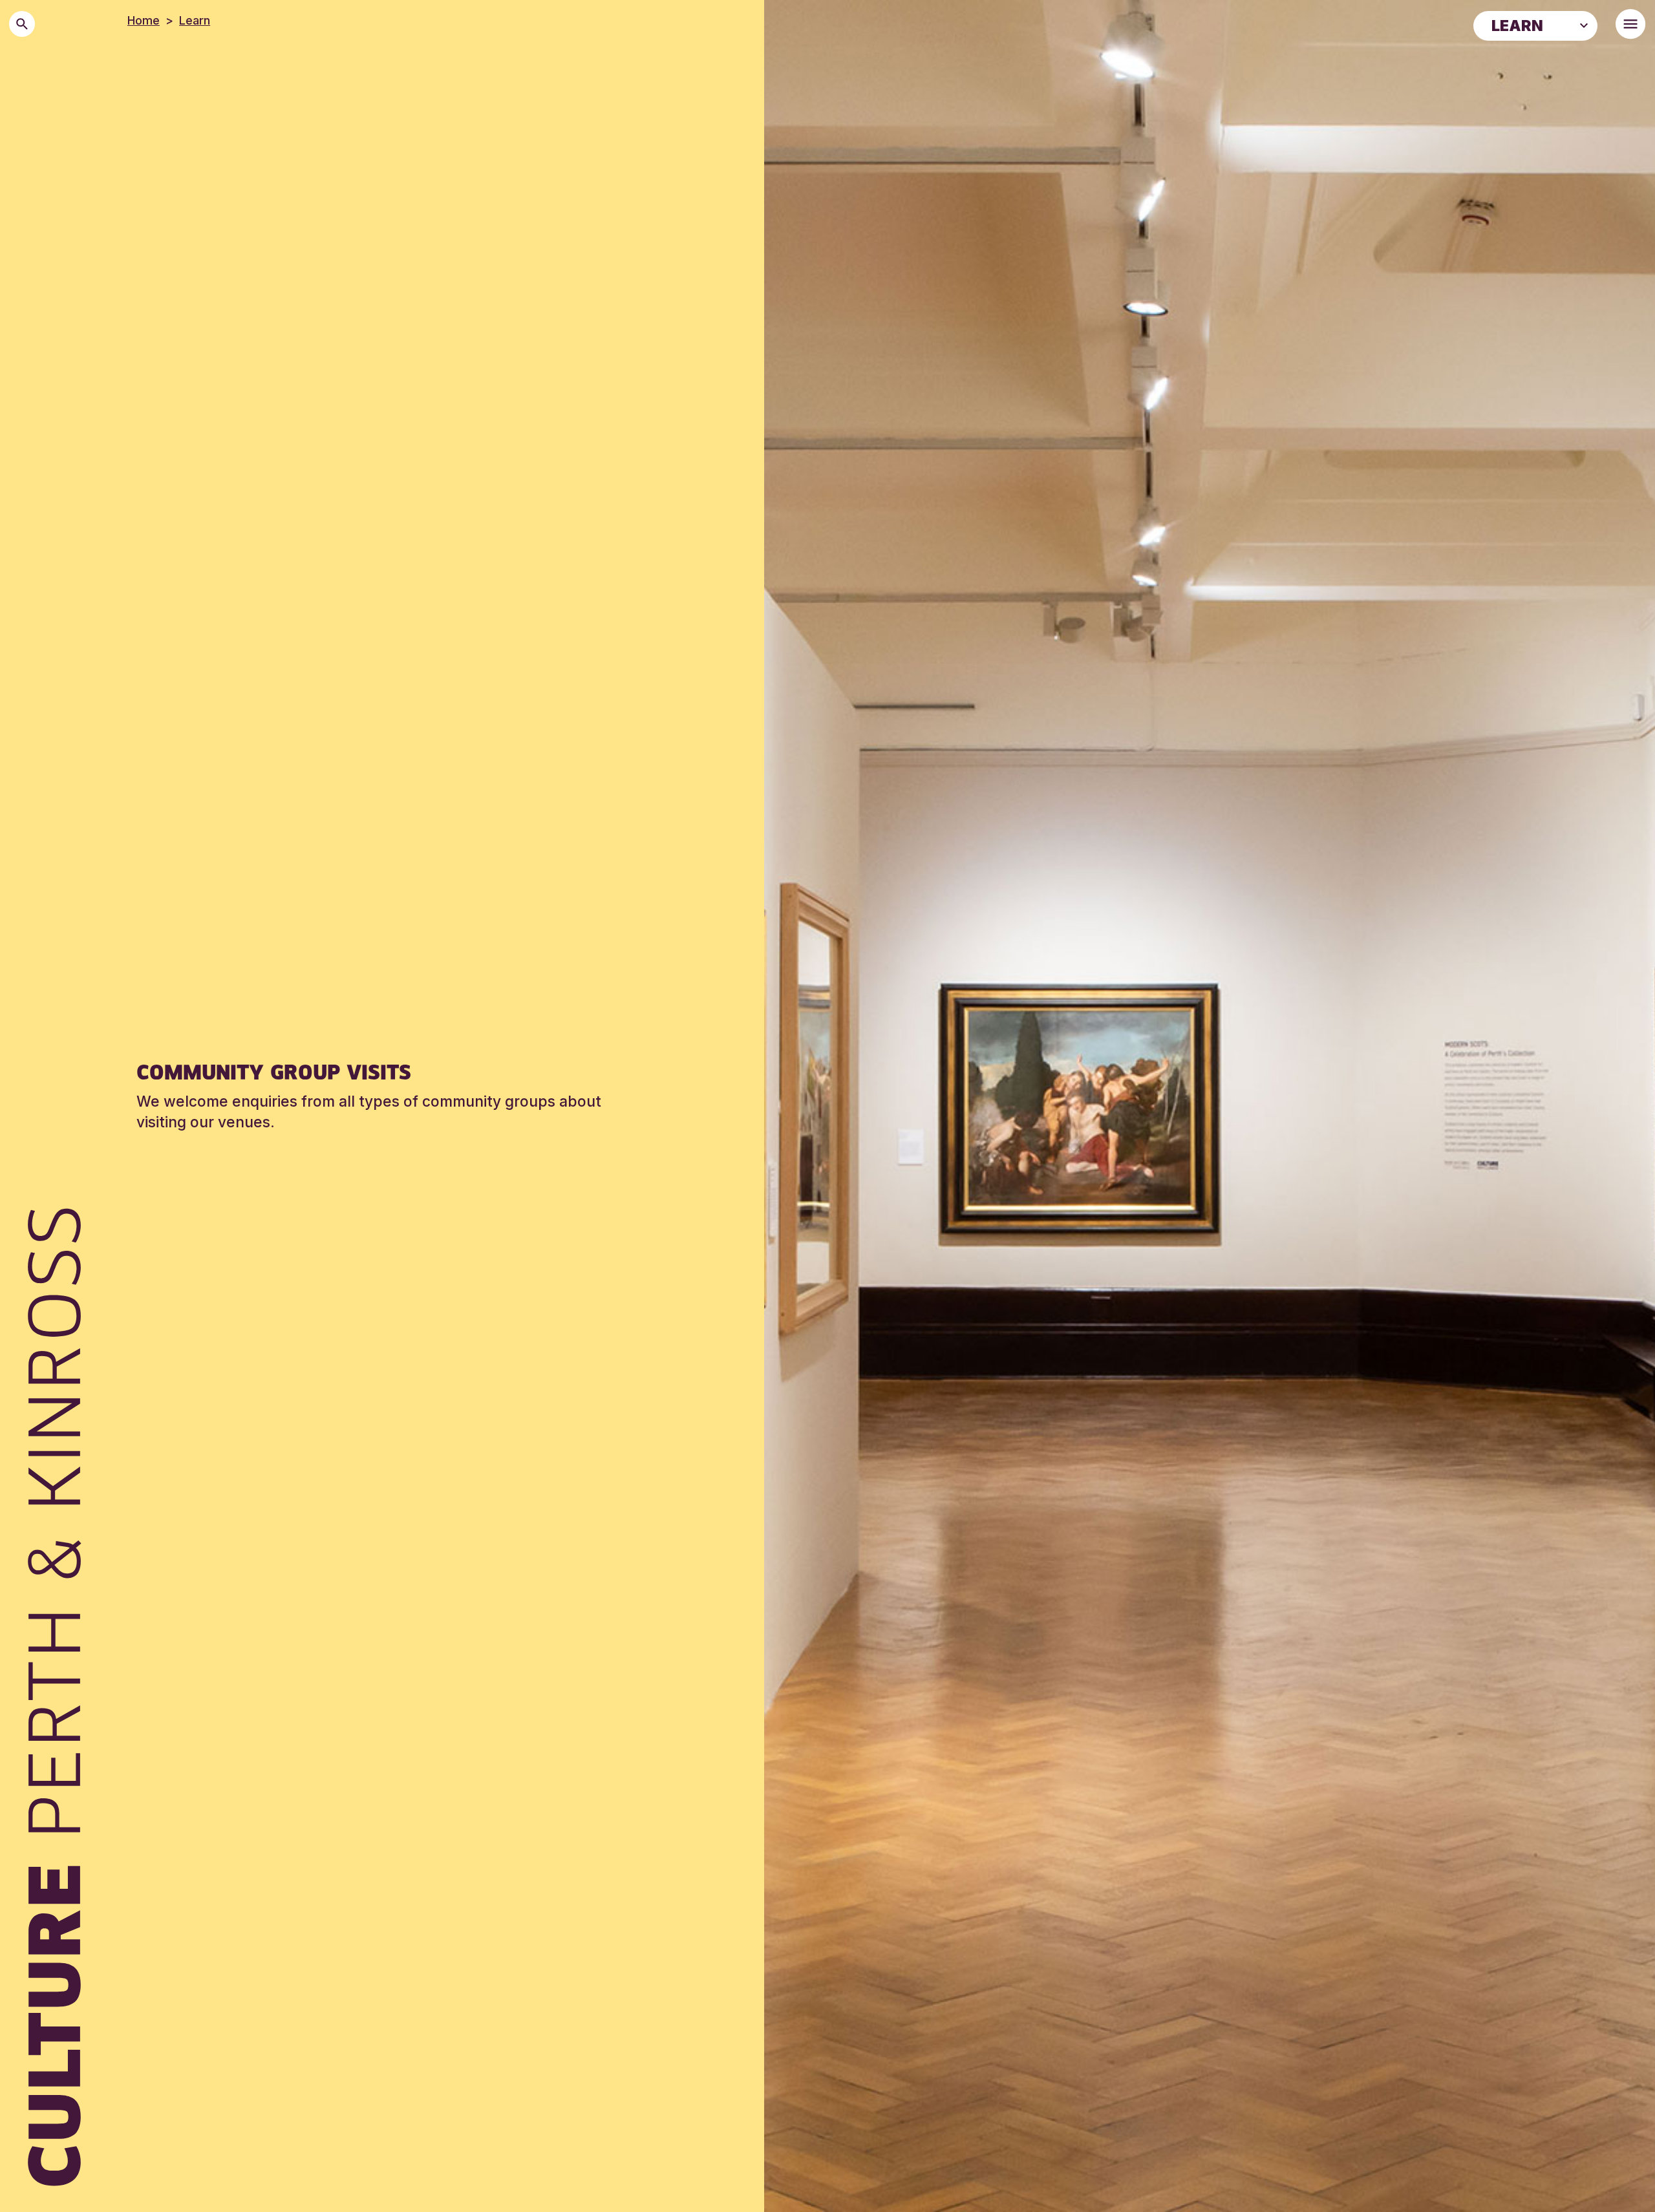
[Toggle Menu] (1630, 24)
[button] (1584, 25)
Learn (195, 20)
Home (144, 20)
